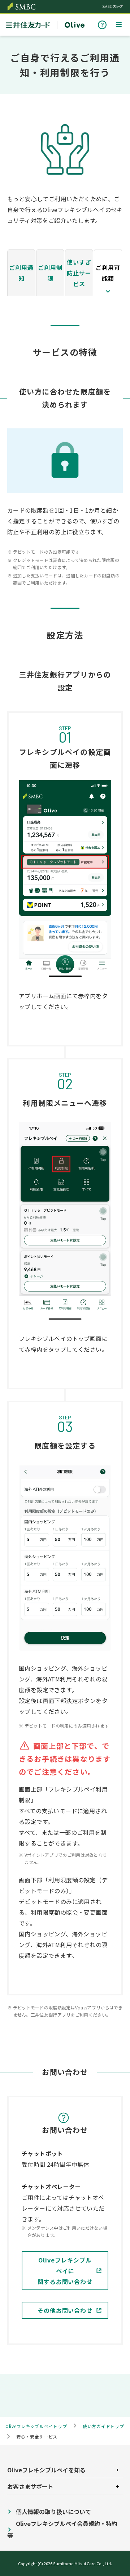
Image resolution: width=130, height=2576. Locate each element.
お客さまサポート (102, 25)
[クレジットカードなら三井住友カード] (28, 26)
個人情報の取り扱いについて (53, 2512)
